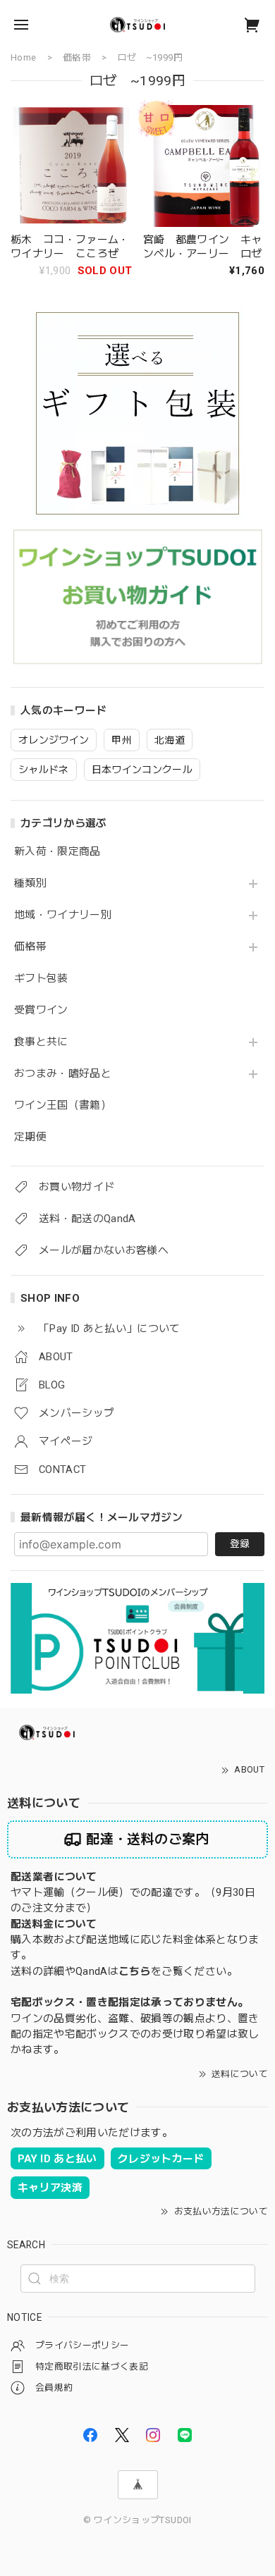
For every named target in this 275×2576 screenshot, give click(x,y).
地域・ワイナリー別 (63, 915)
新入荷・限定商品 (57, 852)
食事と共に (41, 1042)
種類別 (30, 883)
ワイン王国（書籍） (63, 1105)
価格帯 (30, 947)
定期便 (30, 1137)
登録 (240, 1543)
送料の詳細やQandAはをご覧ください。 (124, 1971)
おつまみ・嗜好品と (63, 1074)
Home (23, 57)
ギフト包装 (41, 979)
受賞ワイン (41, 1010)
